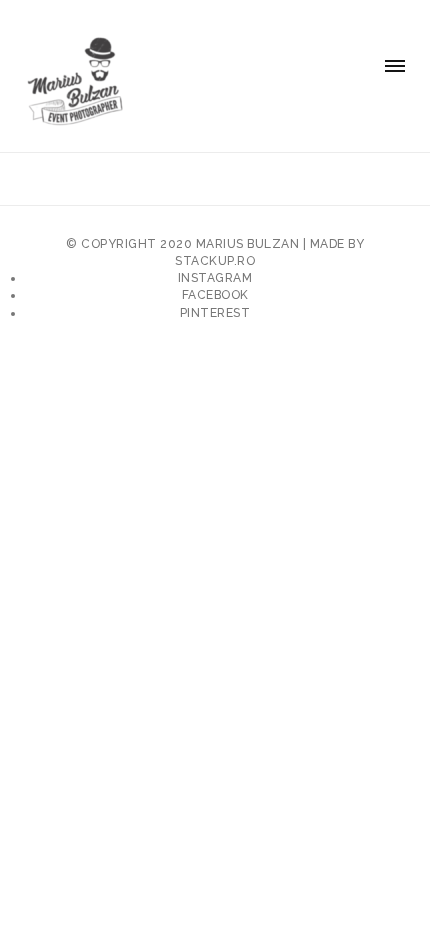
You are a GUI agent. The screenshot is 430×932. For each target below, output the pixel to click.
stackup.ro (215, 261)
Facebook (215, 295)
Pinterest (215, 313)
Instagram (215, 278)
